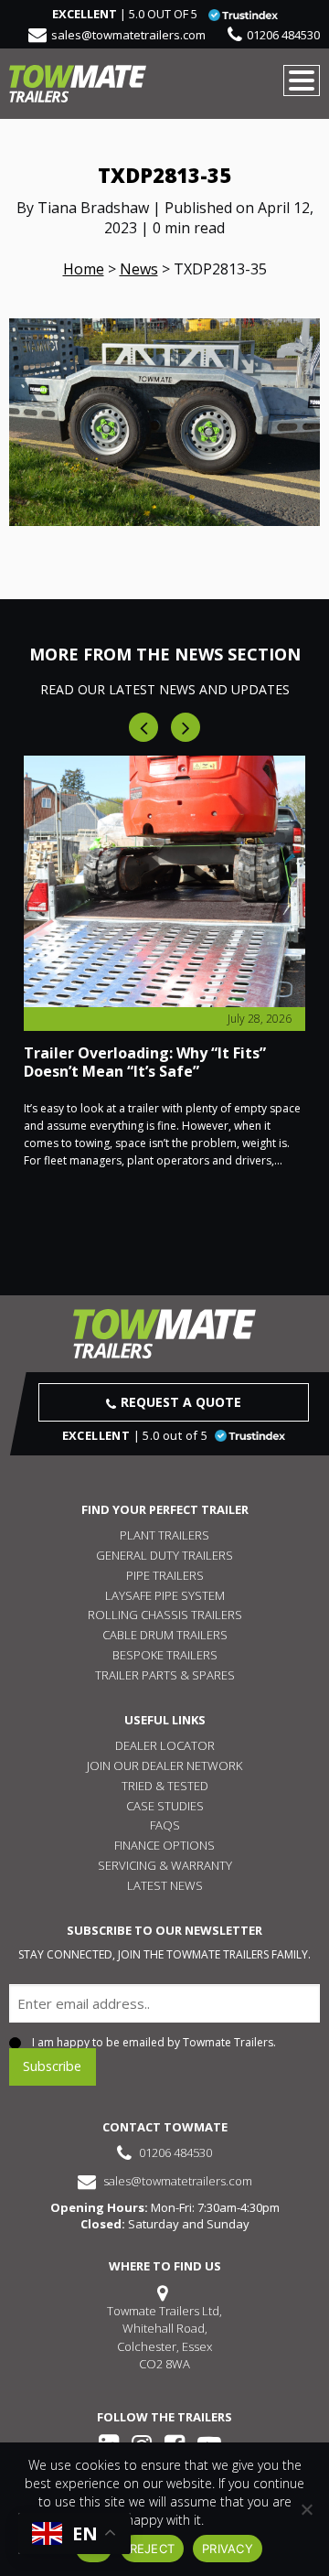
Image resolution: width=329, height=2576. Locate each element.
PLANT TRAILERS (164, 1535)
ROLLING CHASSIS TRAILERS (165, 1615)
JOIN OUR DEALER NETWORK (164, 1766)
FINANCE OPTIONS (164, 1845)
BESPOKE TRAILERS (165, 1655)
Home (84, 269)
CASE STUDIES (165, 1806)
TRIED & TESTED (165, 1786)
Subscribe (52, 2066)
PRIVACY (228, 2549)
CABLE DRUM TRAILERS (165, 1635)
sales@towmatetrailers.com (128, 35)
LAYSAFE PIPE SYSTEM (165, 1595)
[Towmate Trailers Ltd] (78, 84)
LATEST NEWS (165, 1885)
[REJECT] (306, 2509)
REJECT (153, 2549)
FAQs (165, 1825)
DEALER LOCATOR (165, 1745)
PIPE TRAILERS (165, 1575)
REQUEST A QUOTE (181, 1402)
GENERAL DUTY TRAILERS (164, 1555)
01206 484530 (283, 35)
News (139, 269)
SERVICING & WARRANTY (165, 1865)
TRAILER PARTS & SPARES (165, 1675)
